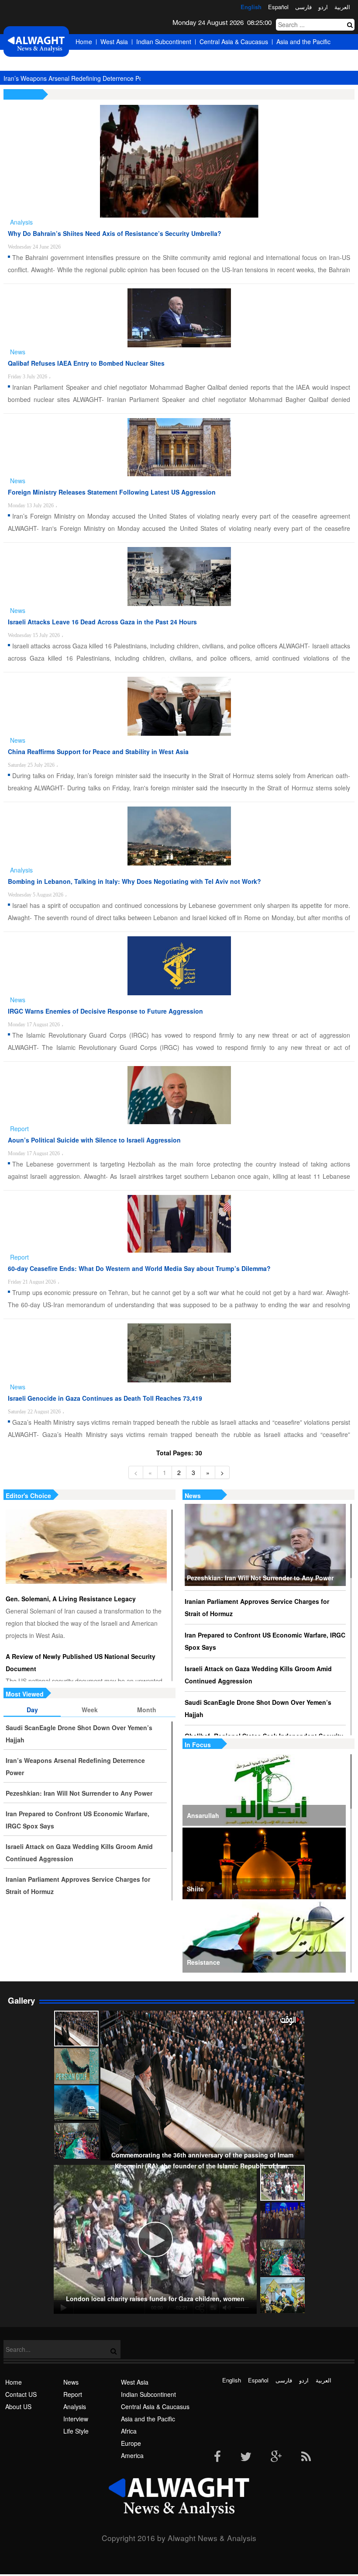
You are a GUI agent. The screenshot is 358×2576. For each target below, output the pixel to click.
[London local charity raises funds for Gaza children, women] (282, 2183)
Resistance (203, 1962)
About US (18, 2406)
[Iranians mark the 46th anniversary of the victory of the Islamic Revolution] (282, 2257)
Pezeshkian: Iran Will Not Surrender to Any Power (260, 1578)
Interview (76, 2419)
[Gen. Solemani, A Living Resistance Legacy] (86, 1547)
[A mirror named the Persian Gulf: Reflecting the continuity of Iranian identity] (76, 2066)
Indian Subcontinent (164, 42)
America (139, 57)
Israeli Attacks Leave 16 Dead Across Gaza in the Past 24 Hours (102, 622)
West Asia (114, 42)
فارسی (303, 7)
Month (147, 1710)
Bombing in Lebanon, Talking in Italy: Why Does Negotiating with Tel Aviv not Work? (134, 881)
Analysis (75, 2406)
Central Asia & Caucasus (234, 42)
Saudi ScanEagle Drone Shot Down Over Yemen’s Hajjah (258, 1708)
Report (73, 2394)
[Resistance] (264, 1937)
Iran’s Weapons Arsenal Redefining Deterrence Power (78, 78)
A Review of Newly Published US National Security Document (81, 1662)
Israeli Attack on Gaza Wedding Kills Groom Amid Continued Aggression (258, 1675)
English (251, 7)
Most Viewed (25, 1694)
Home (84, 42)
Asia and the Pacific (303, 42)
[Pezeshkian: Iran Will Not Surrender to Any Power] (265, 1545)
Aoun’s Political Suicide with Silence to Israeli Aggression (94, 1140)
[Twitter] (246, 2457)
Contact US (21, 2394)
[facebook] (217, 2457)
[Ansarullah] (264, 1790)
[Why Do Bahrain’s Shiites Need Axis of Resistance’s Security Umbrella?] (179, 161)
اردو (323, 7)
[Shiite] (264, 1863)
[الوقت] (36, 44)
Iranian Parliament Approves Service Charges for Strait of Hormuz (257, 1607)
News (193, 1496)
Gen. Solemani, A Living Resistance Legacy (71, 1599)
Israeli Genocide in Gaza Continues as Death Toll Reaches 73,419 (105, 1398)
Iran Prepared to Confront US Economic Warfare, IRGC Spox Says (265, 1641)
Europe (110, 57)
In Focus (198, 1745)
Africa (83, 57)
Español (278, 7)
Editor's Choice (28, 1496)
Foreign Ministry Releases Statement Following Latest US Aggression (112, 492)
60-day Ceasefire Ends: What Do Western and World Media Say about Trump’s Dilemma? (139, 1268)
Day (32, 1710)
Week (90, 1710)
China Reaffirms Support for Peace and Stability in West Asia (98, 751)
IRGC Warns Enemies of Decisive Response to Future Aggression (105, 1011)
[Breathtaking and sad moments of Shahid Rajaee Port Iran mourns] (76, 2103)
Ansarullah (203, 1815)
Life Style (76, 2431)
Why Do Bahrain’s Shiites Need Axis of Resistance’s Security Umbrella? (115, 233)
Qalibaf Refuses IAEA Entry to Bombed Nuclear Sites (86, 363)
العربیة (342, 7)
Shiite (195, 1889)
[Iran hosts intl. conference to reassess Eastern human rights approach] (282, 2220)
